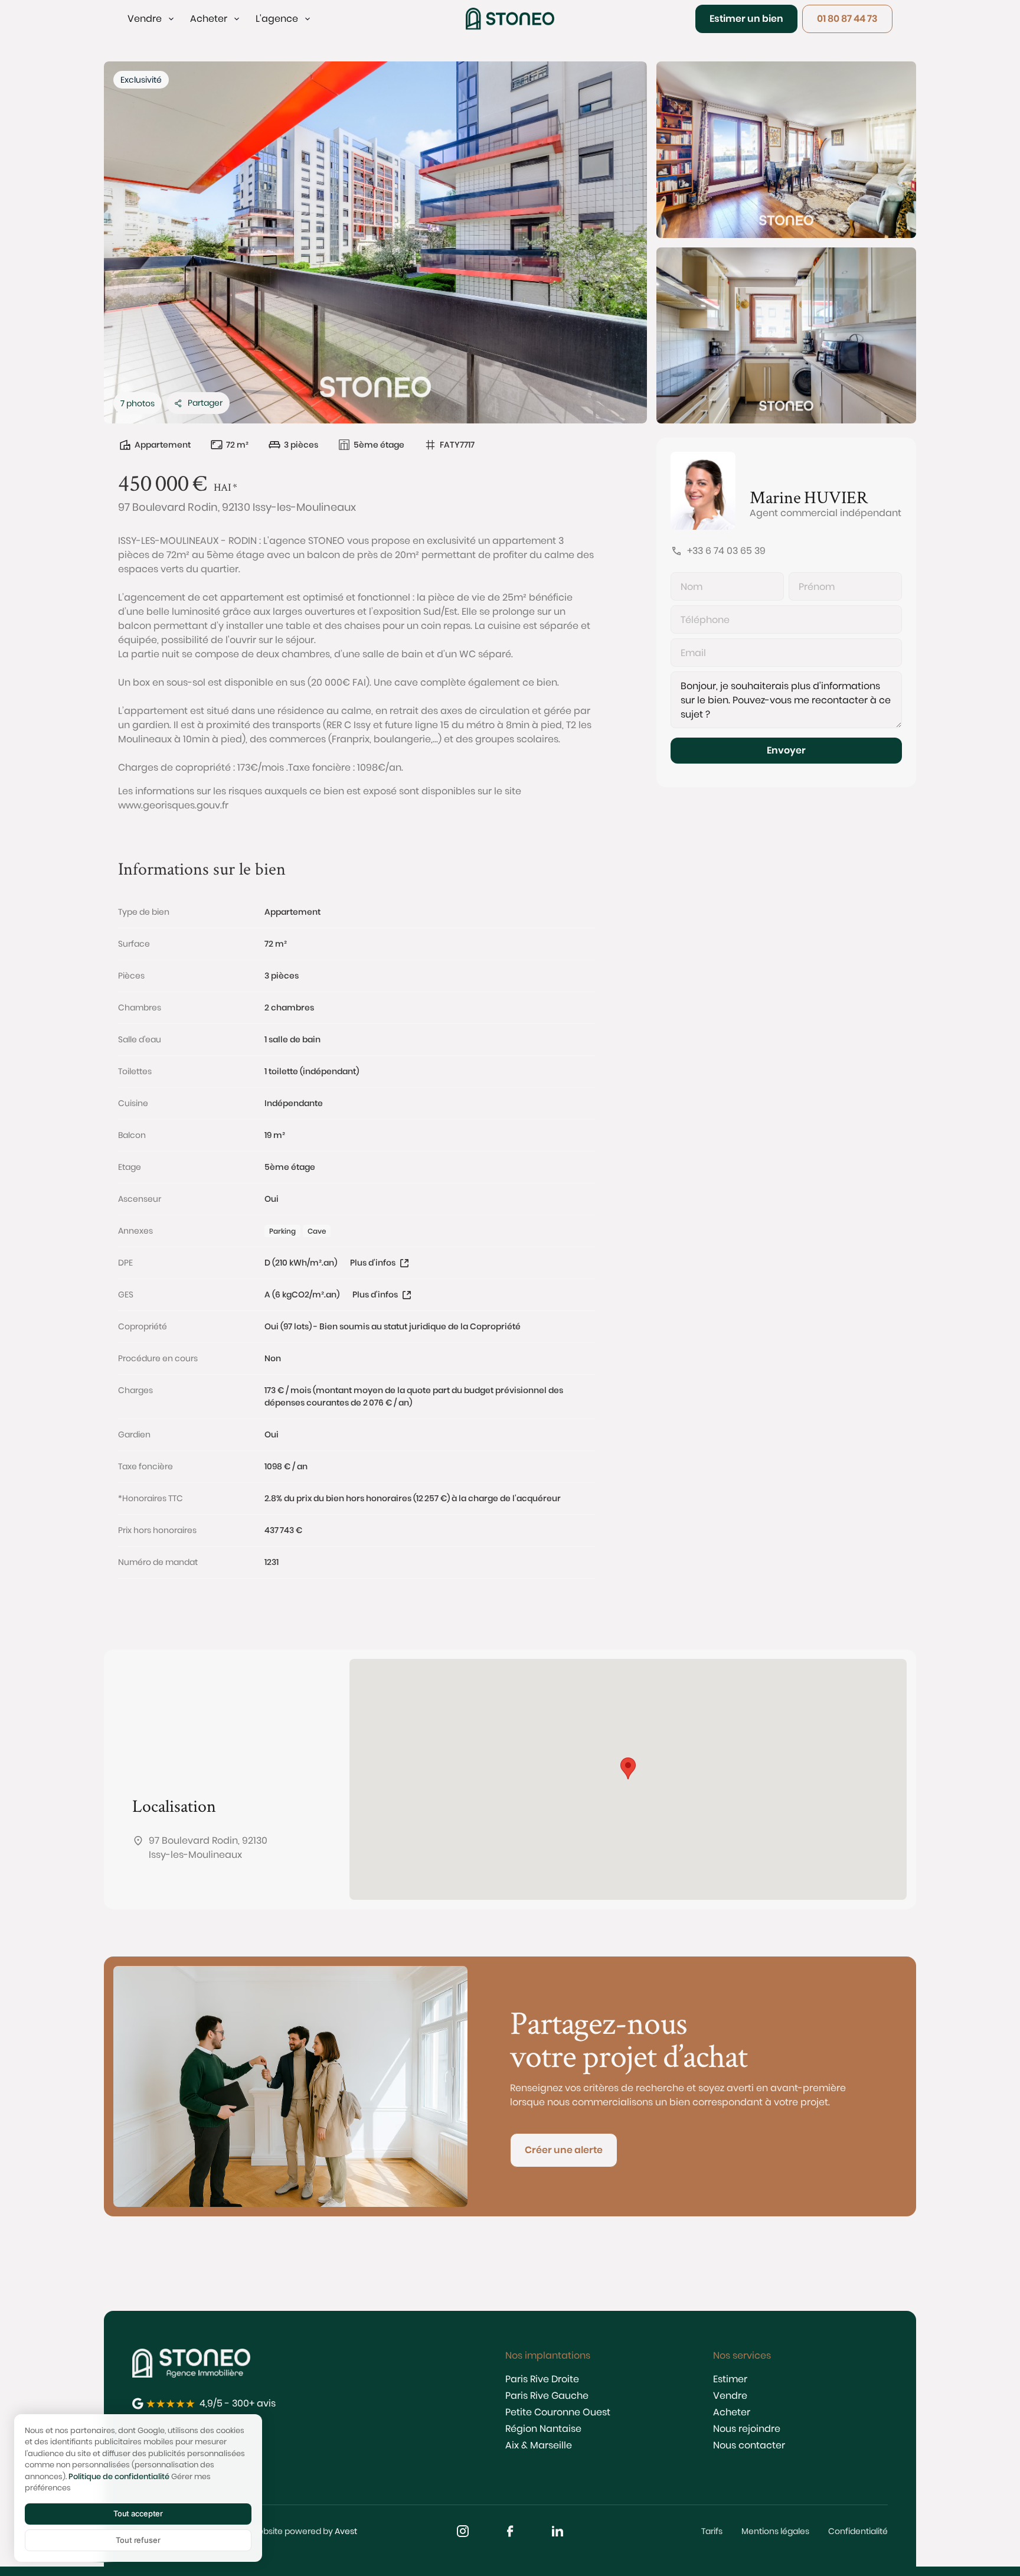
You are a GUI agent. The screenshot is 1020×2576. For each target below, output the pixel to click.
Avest (346, 2531)
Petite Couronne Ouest (558, 2412)
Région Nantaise (543, 2429)
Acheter (732, 2412)
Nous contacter (749, 2445)
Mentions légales (775, 2531)
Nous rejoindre (747, 2429)
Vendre (730, 2396)
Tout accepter (138, 2513)
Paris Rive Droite (542, 2379)
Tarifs (712, 2531)
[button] (152, 19)
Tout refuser (138, 2540)
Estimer (730, 2379)
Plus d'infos (373, 1263)
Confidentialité (858, 2531)
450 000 (153, 482)
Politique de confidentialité (119, 2476)
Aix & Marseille (539, 2445)
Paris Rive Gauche (547, 2396)
